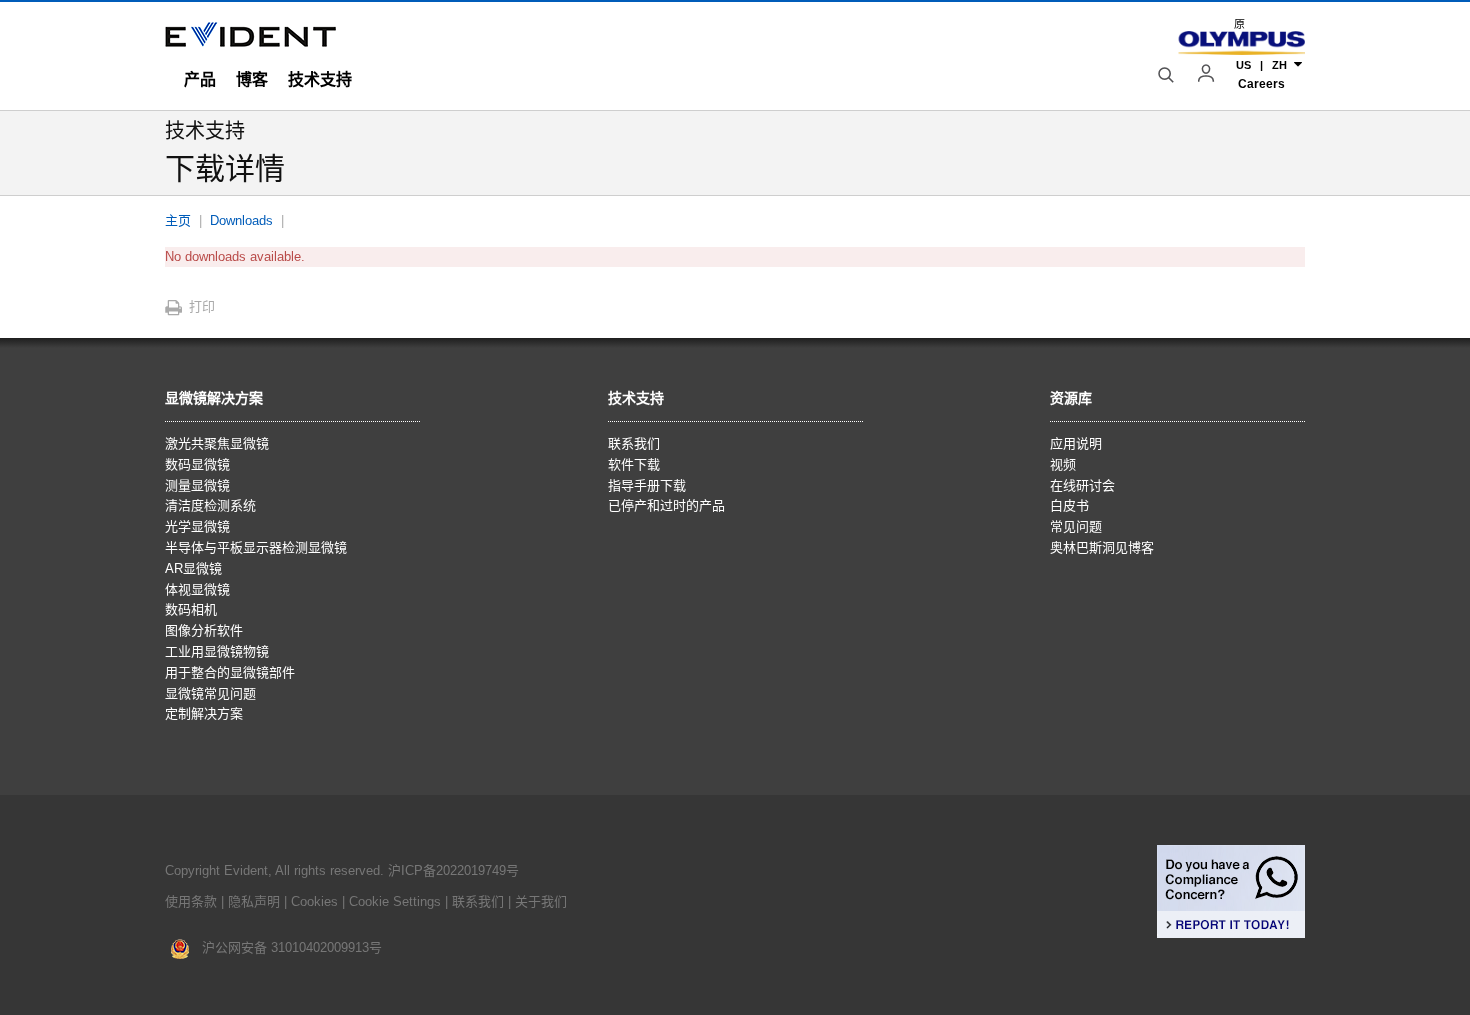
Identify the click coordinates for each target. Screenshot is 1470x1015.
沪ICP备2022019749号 (453, 870)
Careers (1261, 84)
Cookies (316, 901)
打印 (202, 306)
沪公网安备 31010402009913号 (286, 947)
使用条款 (191, 901)
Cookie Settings (395, 901)
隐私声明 (254, 901)
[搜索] (1168, 75)
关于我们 (541, 901)
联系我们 (478, 901)
